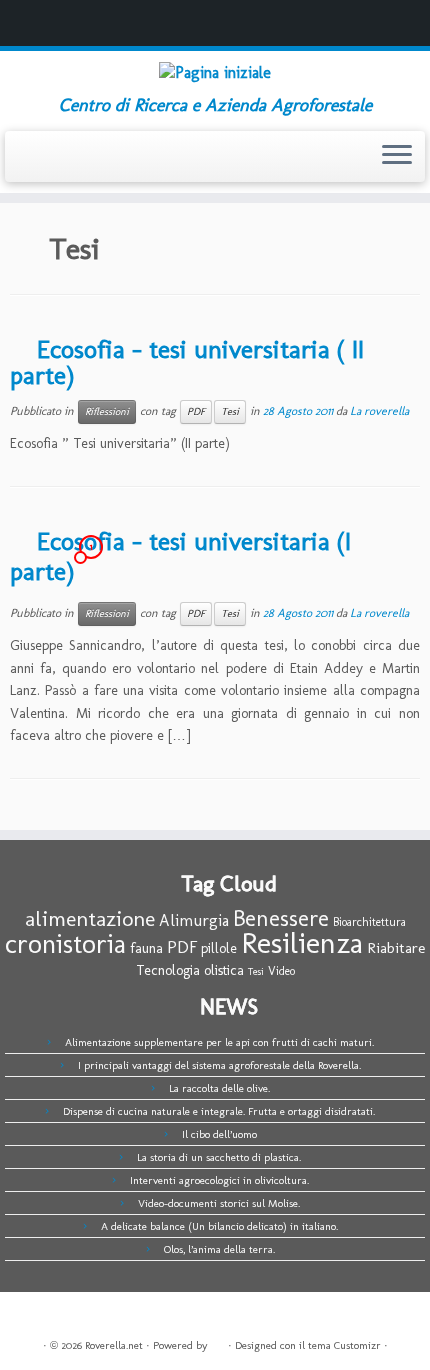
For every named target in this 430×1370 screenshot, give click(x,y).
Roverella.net (114, 1345)
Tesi (230, 411)
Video (281, 971)
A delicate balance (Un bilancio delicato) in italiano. (219, 1226)
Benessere (281, 918)
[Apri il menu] (397, 157)
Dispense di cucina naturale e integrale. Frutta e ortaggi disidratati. (219, 1111)
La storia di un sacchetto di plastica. (219, 1157)
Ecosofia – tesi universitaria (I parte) (180, 557)
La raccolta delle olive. (219, 1088)
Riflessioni (107, 411)
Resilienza (302, 943)
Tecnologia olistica (190, 970)
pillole (219, 948)
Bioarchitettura (369, 922)
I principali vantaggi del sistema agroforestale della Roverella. (219, 1065)
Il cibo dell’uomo (219, 1134)
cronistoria (65, 944)
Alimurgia (194, 920)
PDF (196, 411)
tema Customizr (344, 1345)
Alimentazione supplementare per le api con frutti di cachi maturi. (219, 1042)
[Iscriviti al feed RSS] (21, 162)
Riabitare (396, 947)
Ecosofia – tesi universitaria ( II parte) (187, 362)
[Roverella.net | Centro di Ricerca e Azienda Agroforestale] (215, 73)
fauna (146, 948)
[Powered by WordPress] (218, 1342)
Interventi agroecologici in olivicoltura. (219, 1180)
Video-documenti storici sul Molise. (219, 1203)
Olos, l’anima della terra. (219, 1249)
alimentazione (90, 918)
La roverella (379, 411)
